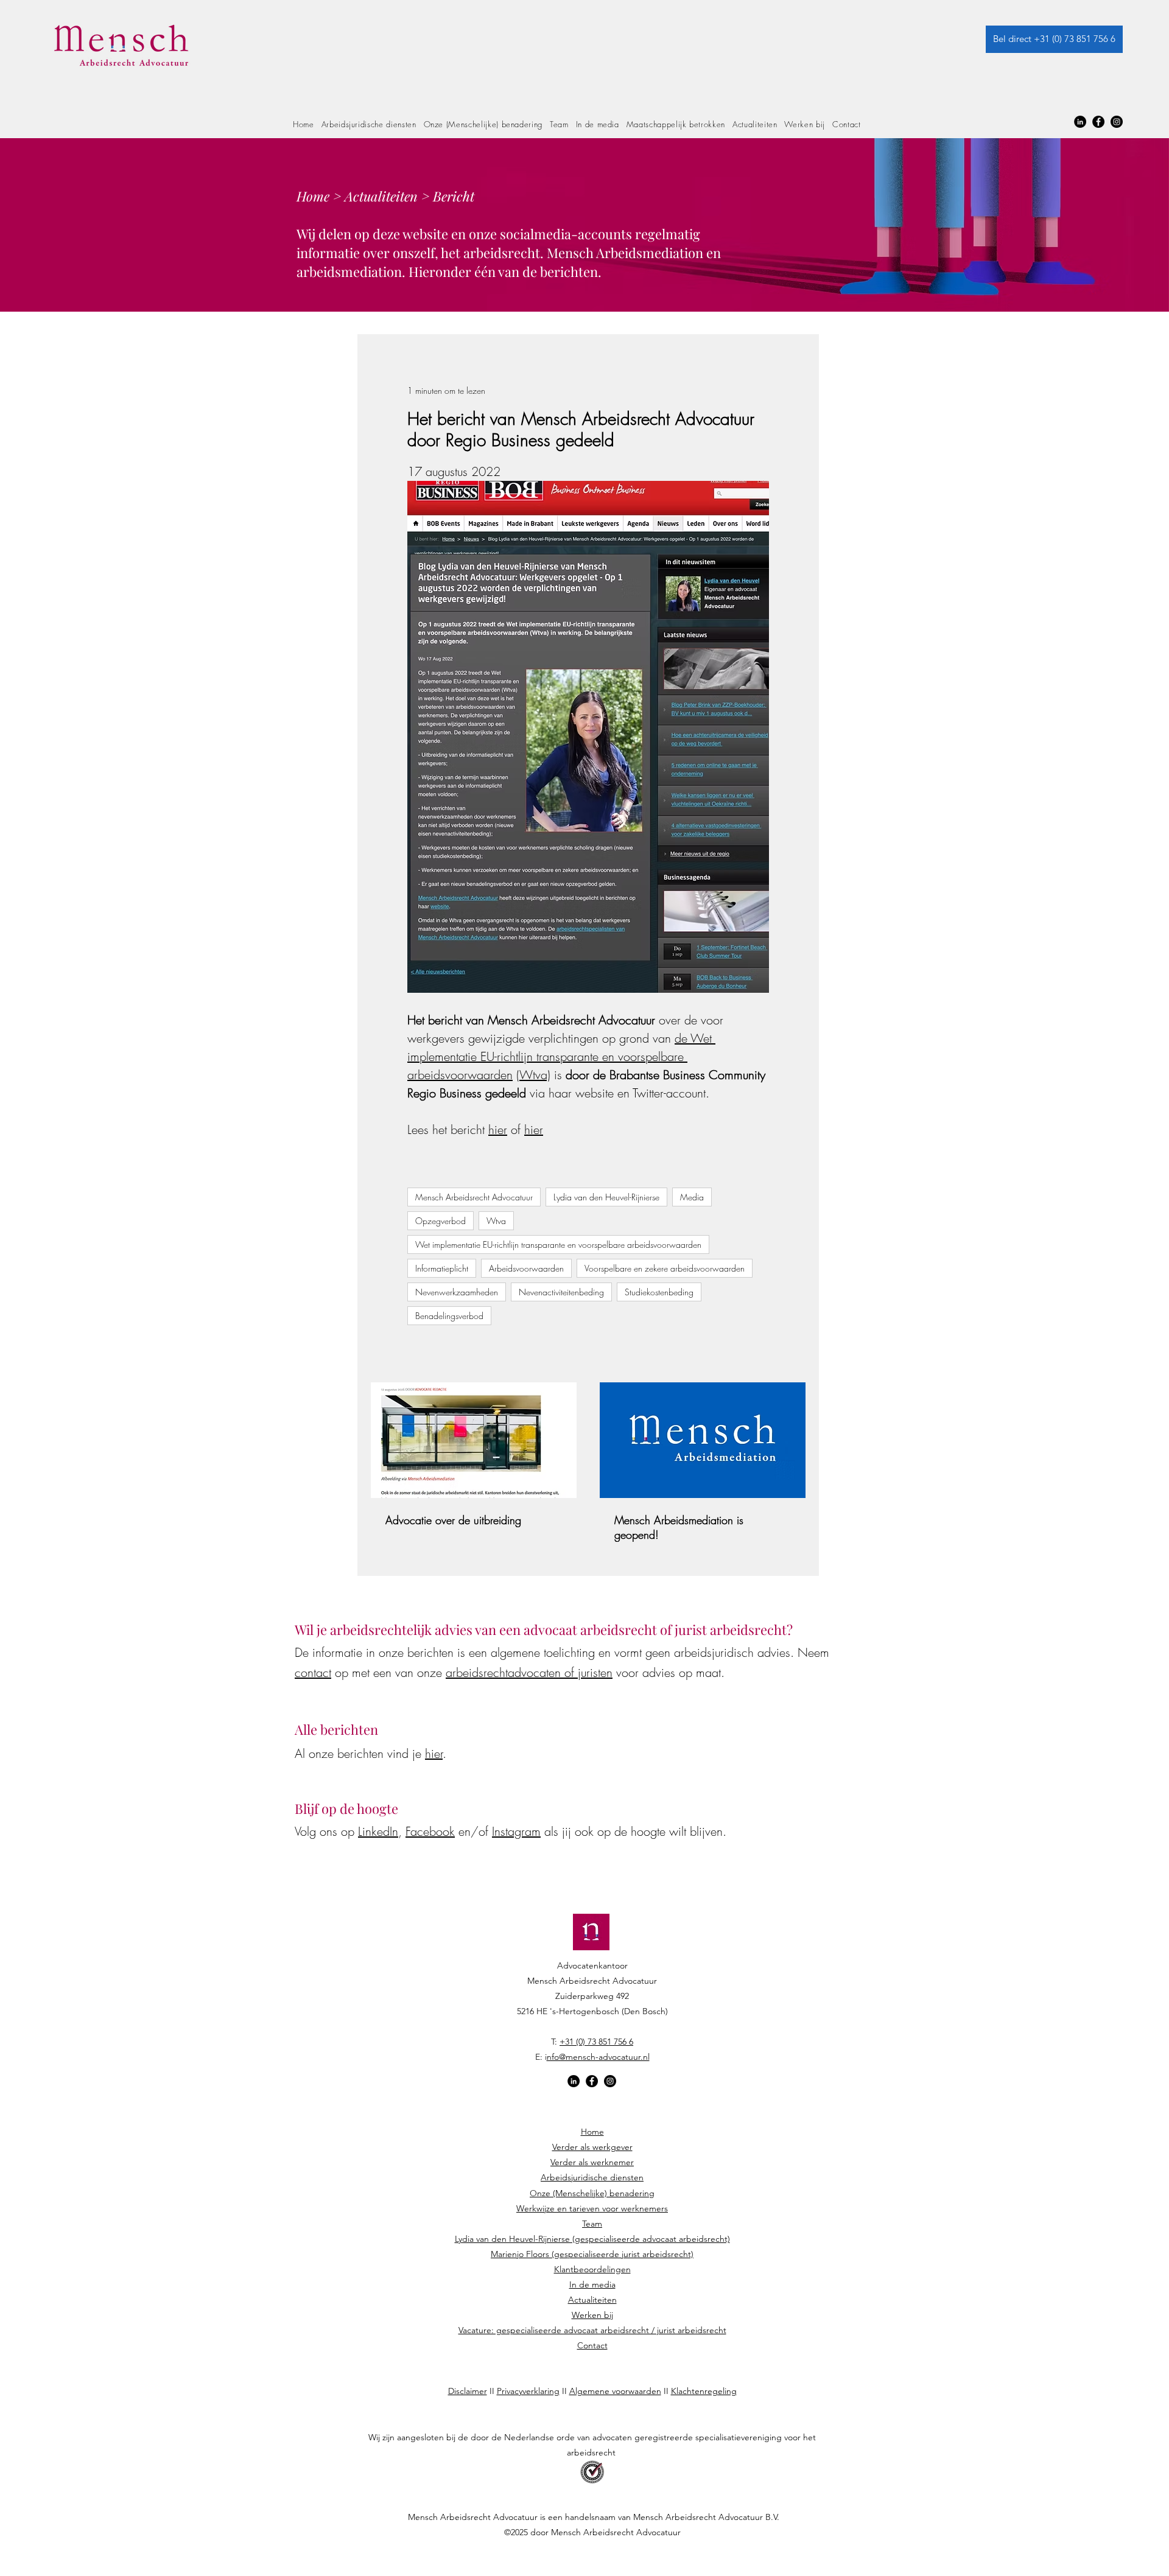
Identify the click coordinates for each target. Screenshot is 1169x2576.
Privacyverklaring (528, 2391)
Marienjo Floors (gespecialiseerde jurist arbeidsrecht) (592, 2254)
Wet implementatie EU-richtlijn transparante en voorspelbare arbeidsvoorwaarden (558, 1244)
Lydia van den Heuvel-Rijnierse (606, 1197)
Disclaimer (468, 2391)
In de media (592, 2284)
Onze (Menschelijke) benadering (592, 2193)
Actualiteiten (381, 196)
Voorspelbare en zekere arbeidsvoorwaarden (665, 1268)
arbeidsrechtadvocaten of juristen (529, 1672)
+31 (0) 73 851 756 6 (596, 2042)
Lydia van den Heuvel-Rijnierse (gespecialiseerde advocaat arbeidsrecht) (592, 2239)
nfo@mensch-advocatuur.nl (598, 2057)
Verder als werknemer (592, 2162)
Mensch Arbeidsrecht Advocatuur (474, 1197)
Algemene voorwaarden (615, 2391)
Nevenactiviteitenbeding (561, 1292)
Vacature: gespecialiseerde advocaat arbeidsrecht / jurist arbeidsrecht (592, 2330)
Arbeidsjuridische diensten (592, 2177)
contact (313, 1672)
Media (692, 1197)
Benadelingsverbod (449, 1316)
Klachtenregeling (704, 2391)
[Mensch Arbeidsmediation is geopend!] (703, 1440)
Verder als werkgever (592, 2147)
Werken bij (592, 2315)
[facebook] (1098, 122)
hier (434, 1753)
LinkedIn (378, 1831)
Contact (592, 2345)
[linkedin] (1080, 122)
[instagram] (1117, 122)
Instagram (516, 1831)
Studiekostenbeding (659, 1292)
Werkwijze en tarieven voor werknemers (592, 2208)
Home (313, 196)
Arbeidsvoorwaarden (526, 1268)
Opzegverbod (441, 1221)
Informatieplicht (442, 1268)
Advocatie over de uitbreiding (453, 1520)
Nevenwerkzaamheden (457, 1292)
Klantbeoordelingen (592, 2269)
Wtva (496, 1221)
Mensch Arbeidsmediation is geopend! (679, 1527)
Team (592, 2224)
